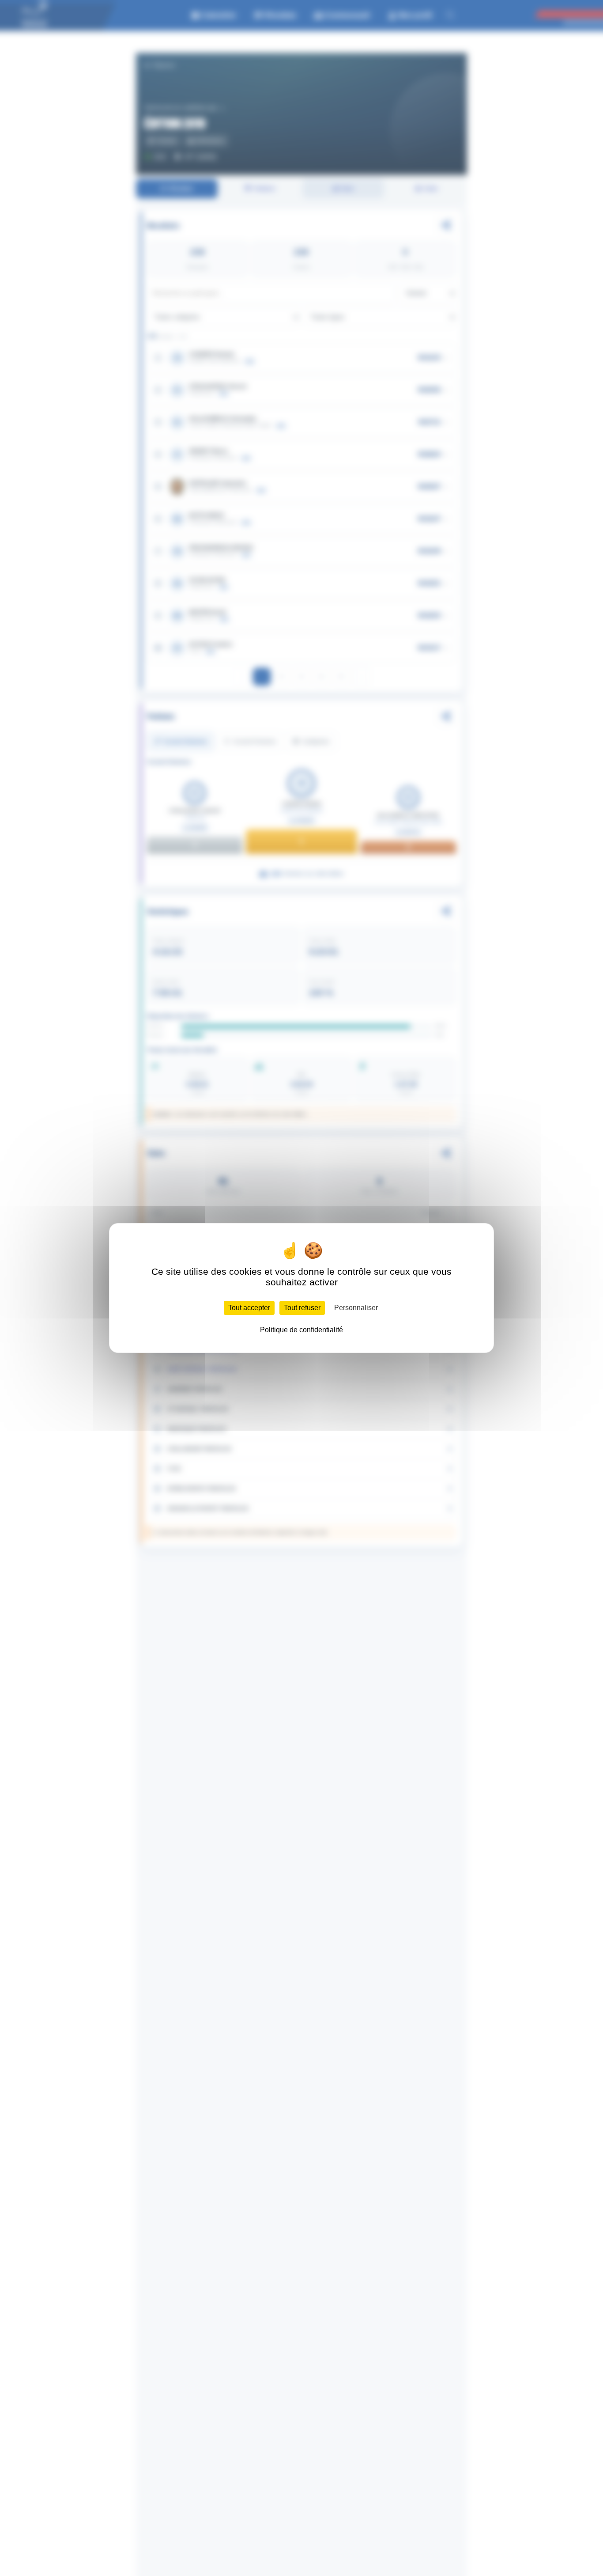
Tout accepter (249, 1308)
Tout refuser (302, 1308)
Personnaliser (356, 1308)
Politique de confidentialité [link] (301, 1330)
